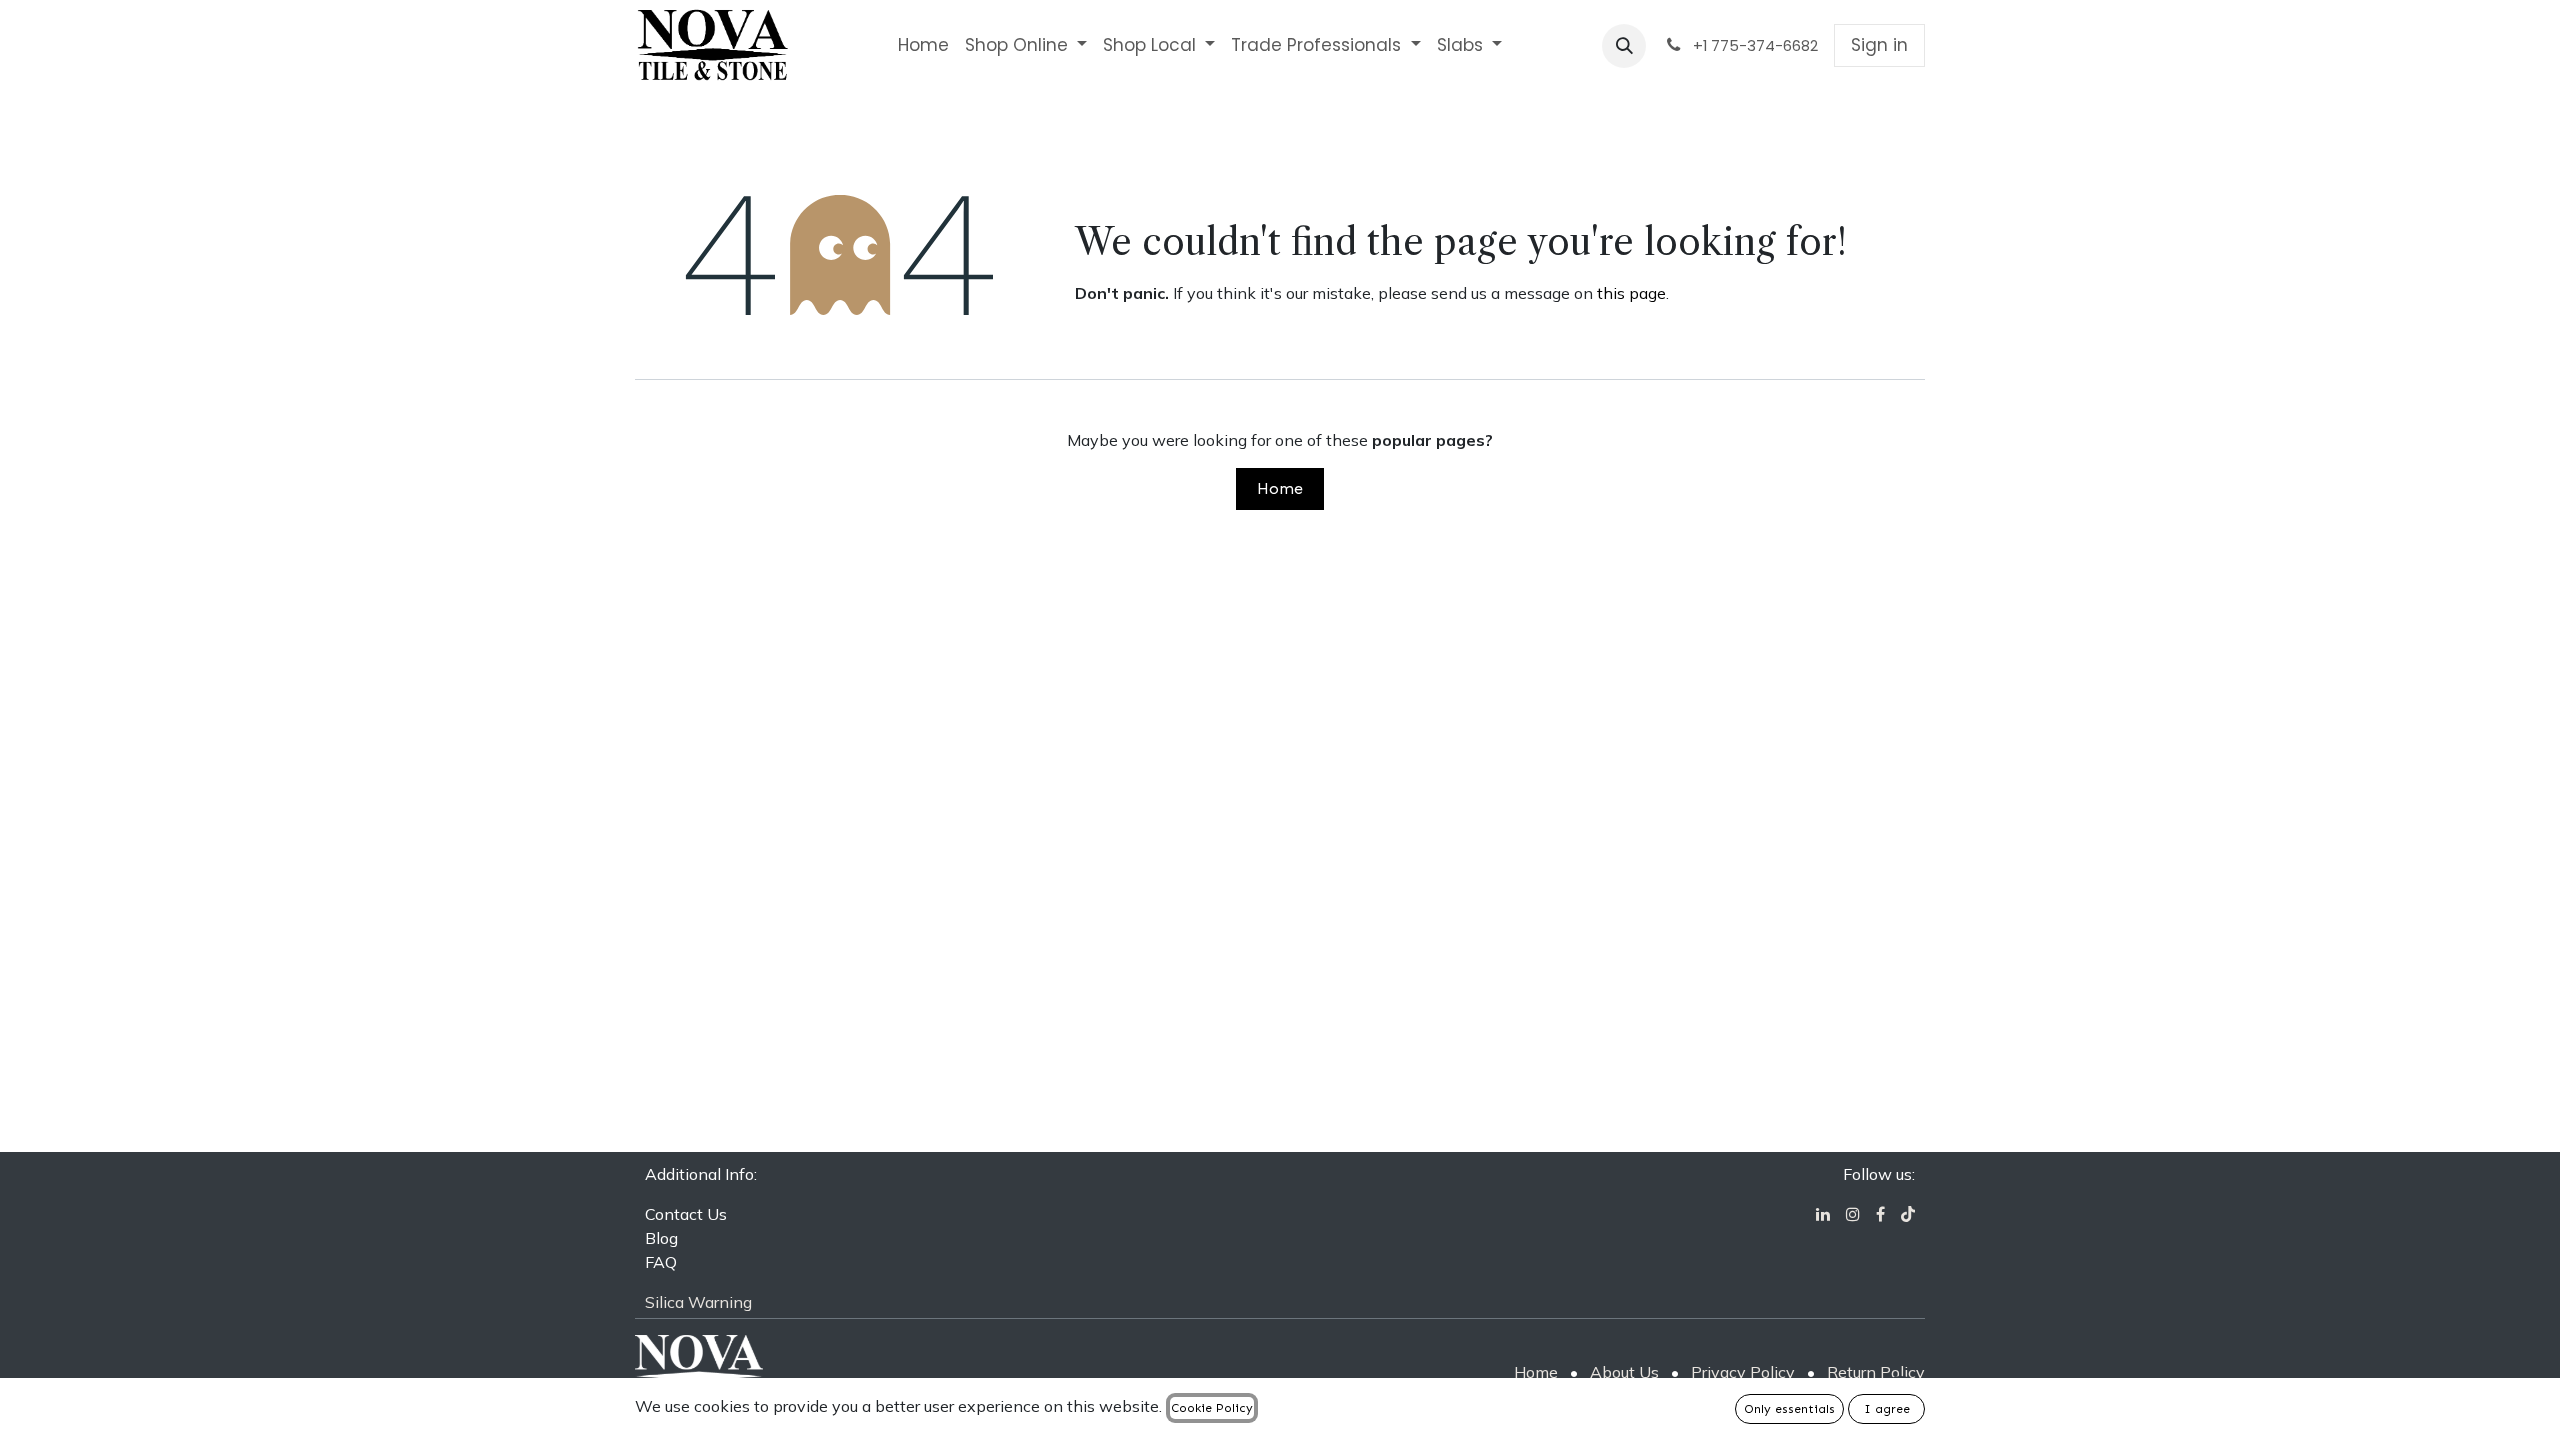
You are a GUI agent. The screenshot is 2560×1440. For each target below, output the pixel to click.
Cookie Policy (1212, 1408)
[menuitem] (923, 46)
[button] (1624, 46)
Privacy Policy (1743, 1372)
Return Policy (1876, 1372)
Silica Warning (698, 1302)
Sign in (1879, 45)
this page (1631, 293)
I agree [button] (1887, 1409)
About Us (1624, 1372)
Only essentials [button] (1789, 1409)
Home (1280, 488)
